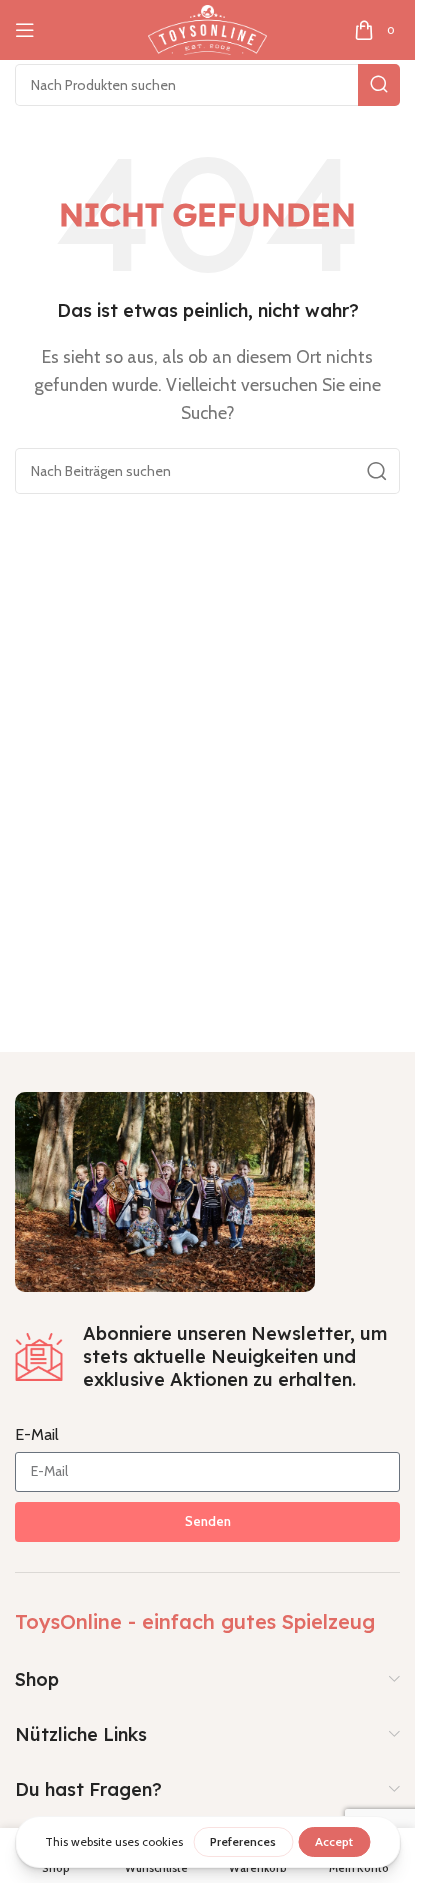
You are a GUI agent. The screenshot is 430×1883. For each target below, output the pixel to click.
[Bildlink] (165, 1189)
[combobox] (207, 85)
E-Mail (37, 1434)
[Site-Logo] (207, 28)
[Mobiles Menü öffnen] (25, 30)
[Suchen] (379, 85)
